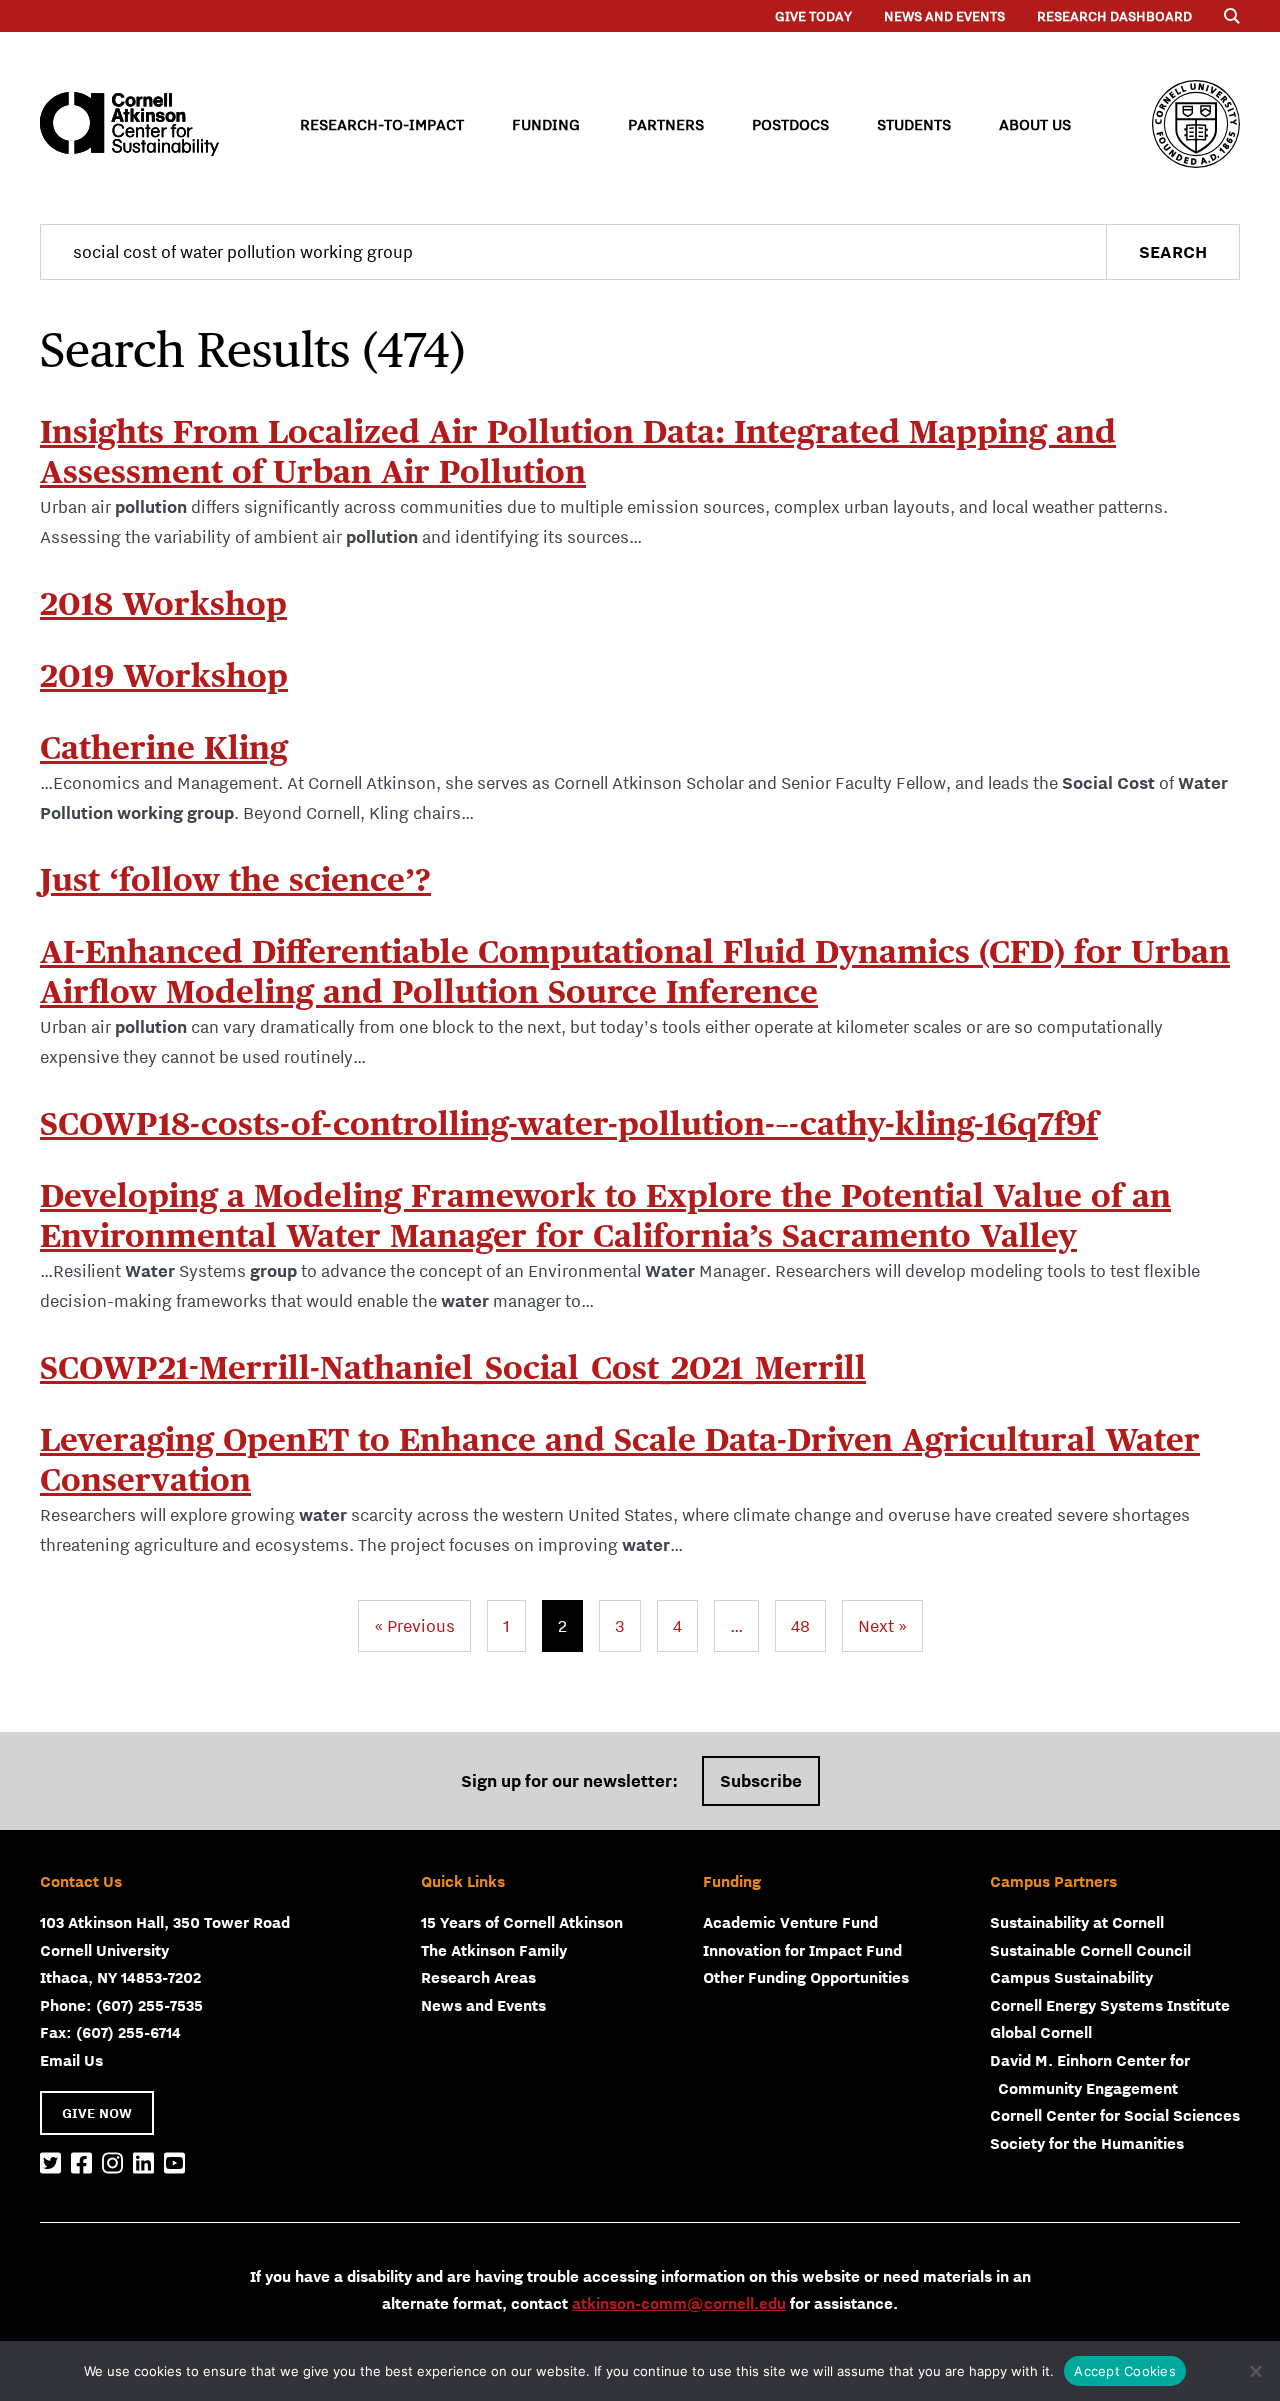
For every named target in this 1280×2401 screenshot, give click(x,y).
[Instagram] (112, 2164)
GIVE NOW (97, 2113)
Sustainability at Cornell (1077, 1922)
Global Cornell (1041, 2032)
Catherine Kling (164, 747)
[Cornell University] (1196, 124)
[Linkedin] (143, 2164)
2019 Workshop (164, 675)
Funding (546, 124)
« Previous (414, 1626)
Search (1173, 252)
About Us (1035, 124)
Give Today (813, 16)
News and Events (944, 16)
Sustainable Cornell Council (1090, 1950)
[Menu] (1232, 16)
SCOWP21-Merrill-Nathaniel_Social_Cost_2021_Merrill (453, 1367)
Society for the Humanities (1087, 2143)
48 (800, 1626)
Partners (666, 124)
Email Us (71, 2060)
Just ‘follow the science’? (235, 879)
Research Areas (478, 1977)
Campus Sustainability (1071, 1977)
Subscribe (761, 1781)
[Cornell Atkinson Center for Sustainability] (129, 124)
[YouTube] (174, 2164)
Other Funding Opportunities (806, 1977)
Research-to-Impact (382, 124)
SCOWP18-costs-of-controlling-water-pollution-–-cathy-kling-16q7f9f (569, 1123)
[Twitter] (50, 2164)
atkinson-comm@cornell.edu (679, 2303)
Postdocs (790, 124)
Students (914, 124)
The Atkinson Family (494, 1950)
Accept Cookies (1125, 2371)
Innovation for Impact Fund (802, 1950)
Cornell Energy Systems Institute (1110, 2005)
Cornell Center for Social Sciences (1115, 2115)
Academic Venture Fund (790, 1922)
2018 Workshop (163, 603)
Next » (882, 1626)
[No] (1255, 2371)
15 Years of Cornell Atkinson (522, 1922)
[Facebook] (81, 2164)
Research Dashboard (1114, 16)
